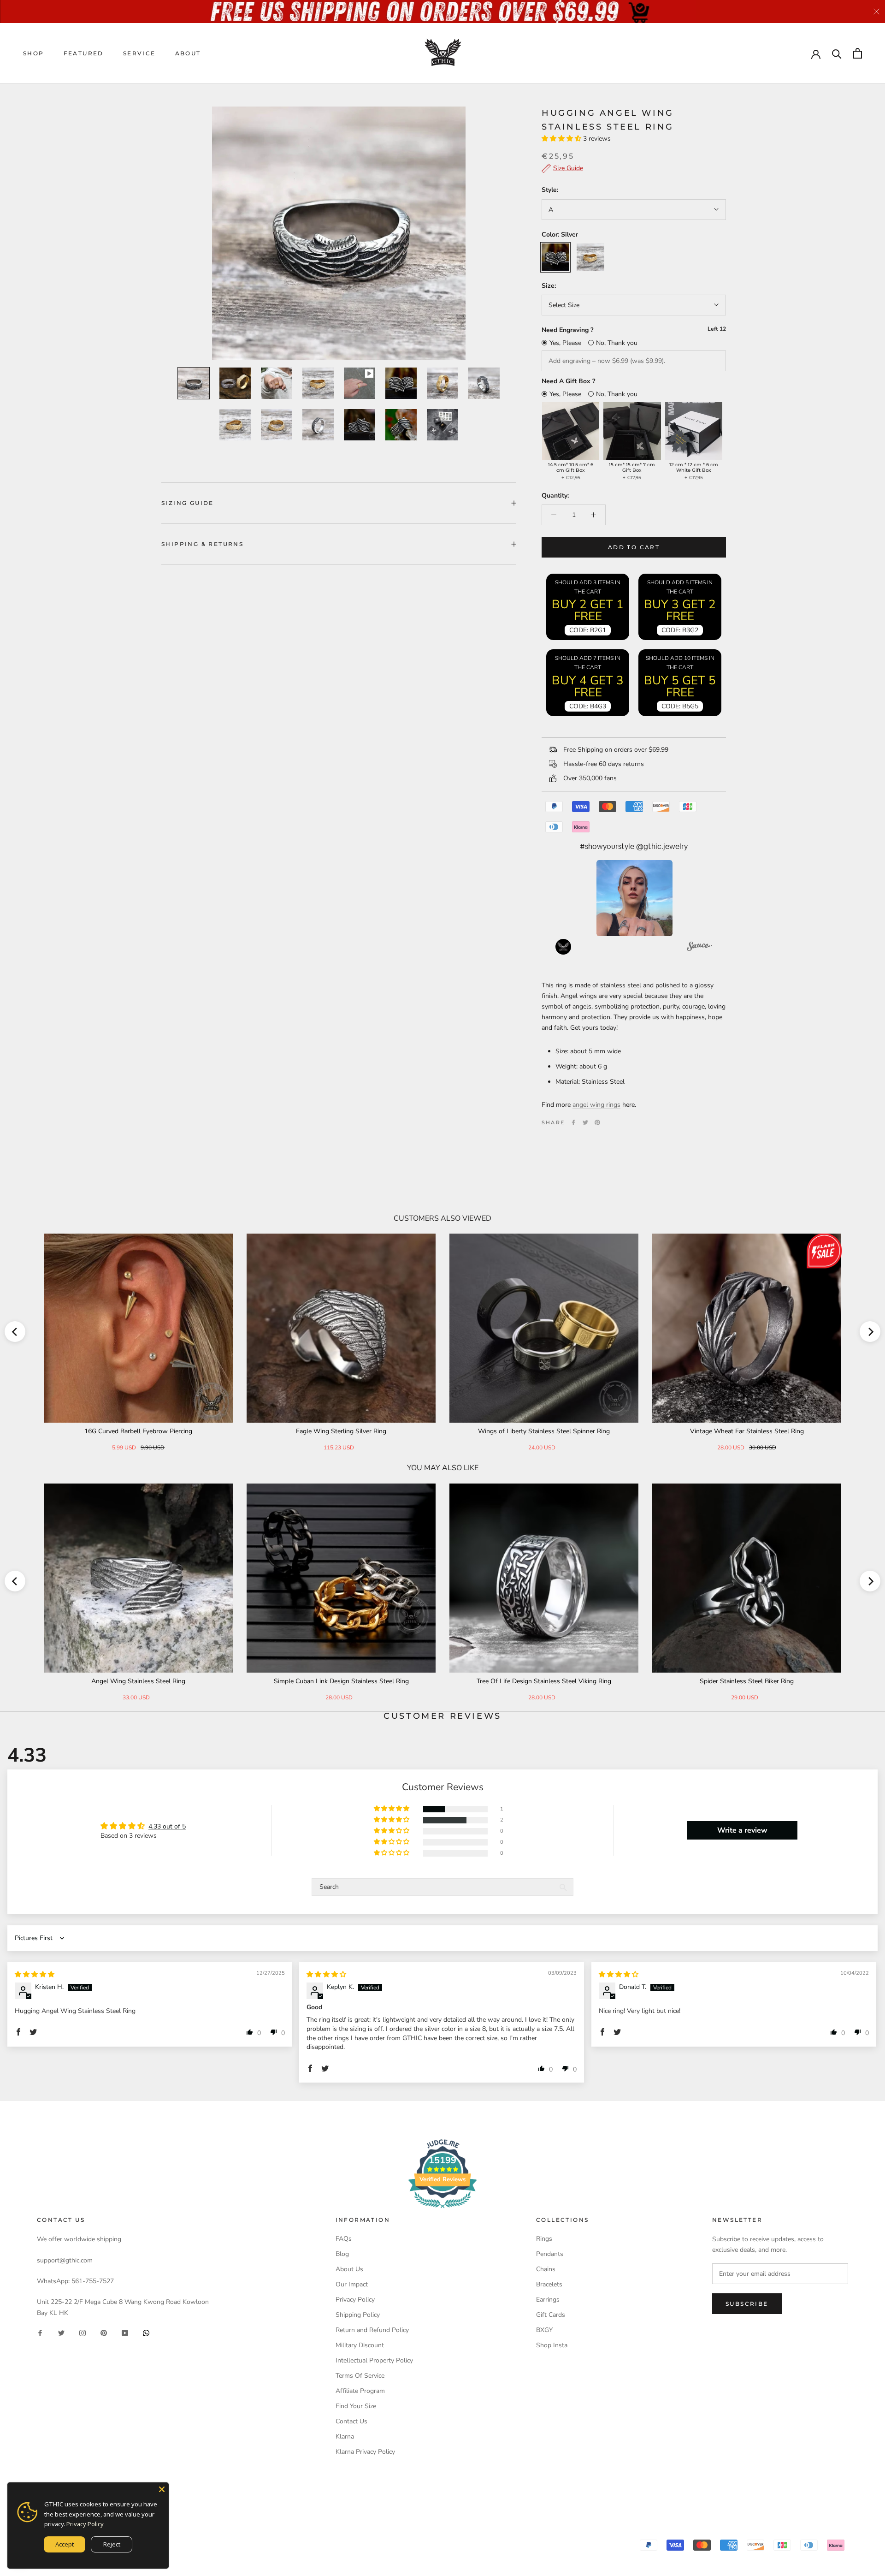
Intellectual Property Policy (374, 2360)
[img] (35, 1974)
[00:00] (339, 233)
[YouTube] (125, 2333)
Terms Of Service (360, 2376)
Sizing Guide (188, 503)
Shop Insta (552, 2345)
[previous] (15, 1332)
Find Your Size (356, 2406)
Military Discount (360, 2345)
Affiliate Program (360, 2391)
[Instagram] (83, 2333)
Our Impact (352, 2284)
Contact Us (351, 2421)
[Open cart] (858, 53)
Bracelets (549, 2284)
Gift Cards (551, 2315)
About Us (349, 2269)
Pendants (550, 2254)
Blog (342, 2254)
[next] (870, 1332)
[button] (562, 139)
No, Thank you (617, 343)
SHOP (34, 53)
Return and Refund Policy (372, 2330)
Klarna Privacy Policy (365, 2452)
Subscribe (747, 2304)
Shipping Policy (358, 2315)
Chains (546, 2269)
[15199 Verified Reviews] (442, 2210)
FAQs (344, 2239)
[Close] (162, 2489)
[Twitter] (585, 1122)
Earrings (548, 2300)
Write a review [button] (742, 1830)
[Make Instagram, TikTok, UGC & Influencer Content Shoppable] (699, 948)
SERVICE (139, 53)
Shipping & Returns (202, 544)
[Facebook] (573, 1122)
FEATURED (84, 53)
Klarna (345, 2437)
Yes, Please (565, 343)
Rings (544, 2239)
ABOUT (188, 53)
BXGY (544, 2330)
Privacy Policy (355, 2300)
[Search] (837, 53)
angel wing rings (596, 1105)
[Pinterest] (597, 1122)
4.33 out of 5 (167, 1826)
